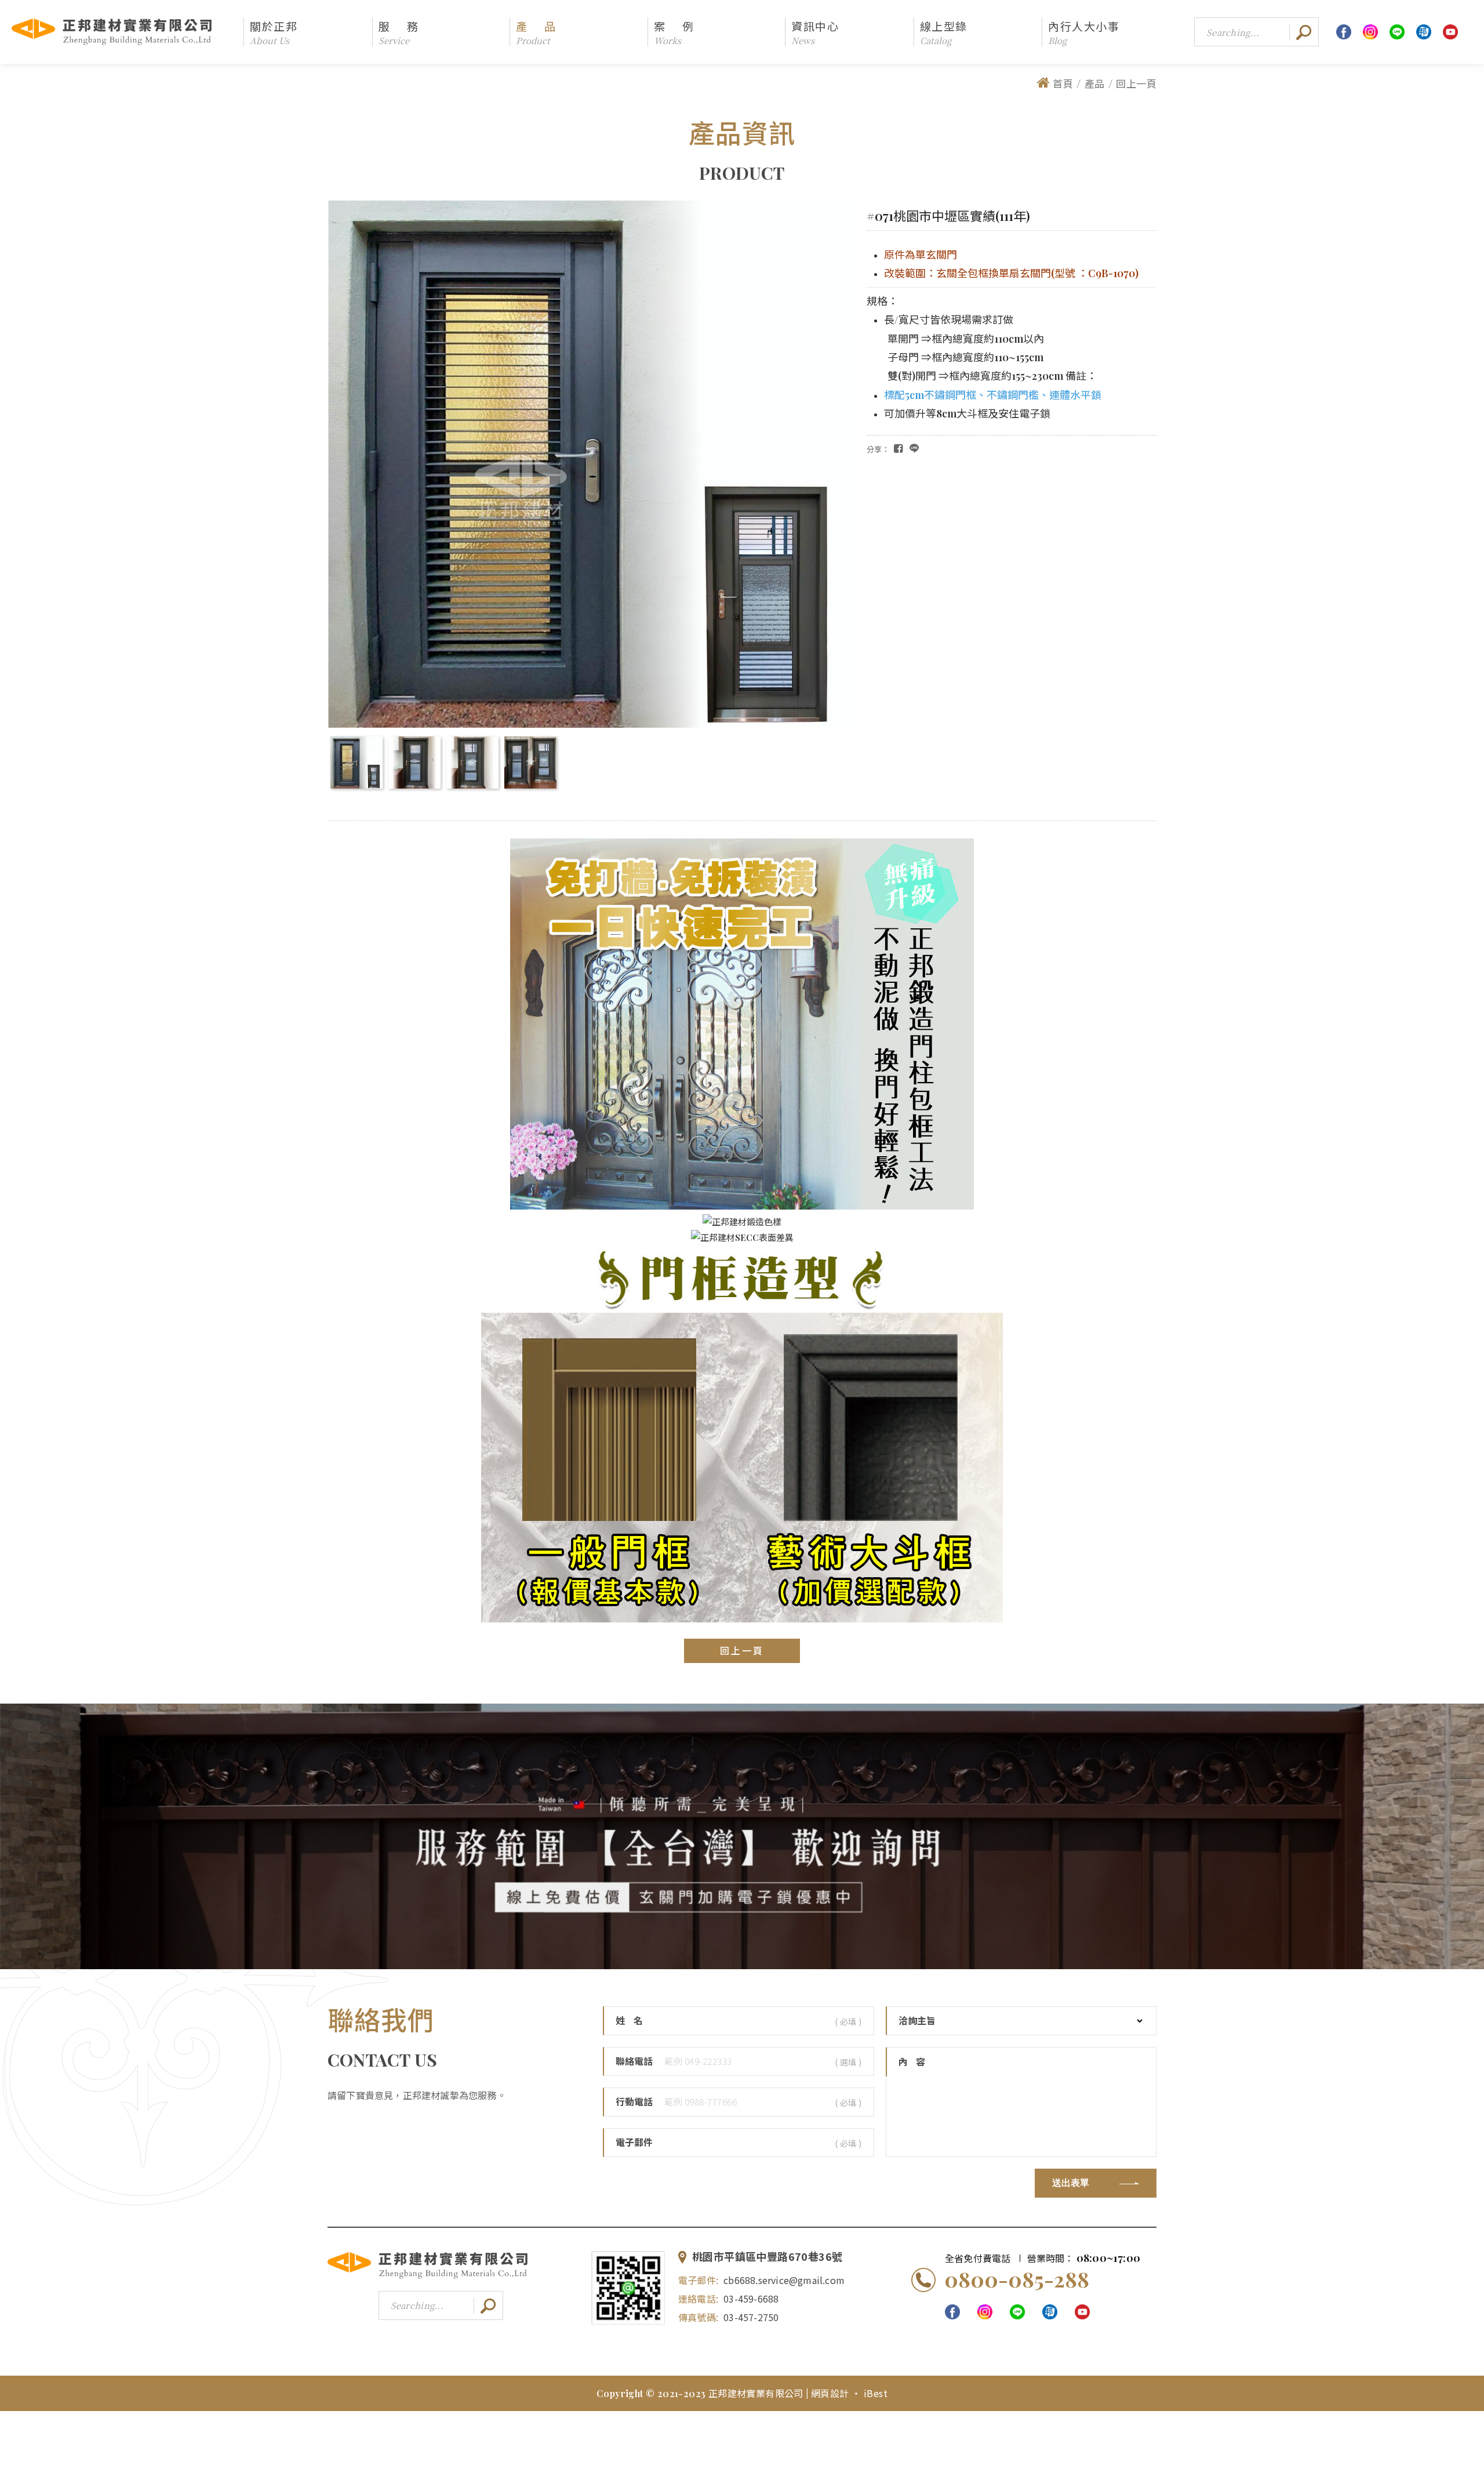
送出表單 (1071, 2183)
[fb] (1344, 32)
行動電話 (634, 2102)
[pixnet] (1424, 32)
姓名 (634, 2021)
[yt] (1450, 32)
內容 (916, 2062)
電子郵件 (634, 2143)
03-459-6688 (751, 2299)
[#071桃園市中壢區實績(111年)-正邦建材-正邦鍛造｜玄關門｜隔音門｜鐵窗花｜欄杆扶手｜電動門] (914, 448)
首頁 (1063, 83)
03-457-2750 (751, 2317)
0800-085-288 (1017, 2279)
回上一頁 (1136, 83)
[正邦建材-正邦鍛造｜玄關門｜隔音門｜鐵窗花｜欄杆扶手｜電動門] (428, 2277)
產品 (1095, 83)
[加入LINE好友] (628, 2288)
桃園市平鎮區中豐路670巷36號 (767, 2257)
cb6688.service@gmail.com (784, 2280)
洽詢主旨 (917, 2021)
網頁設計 (831, 2393)
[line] (1397, 32)
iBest (876, 2393)
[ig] (1370, 32)
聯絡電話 (634, 2061)
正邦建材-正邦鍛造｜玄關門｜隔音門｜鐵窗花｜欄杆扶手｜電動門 (112, 32)
